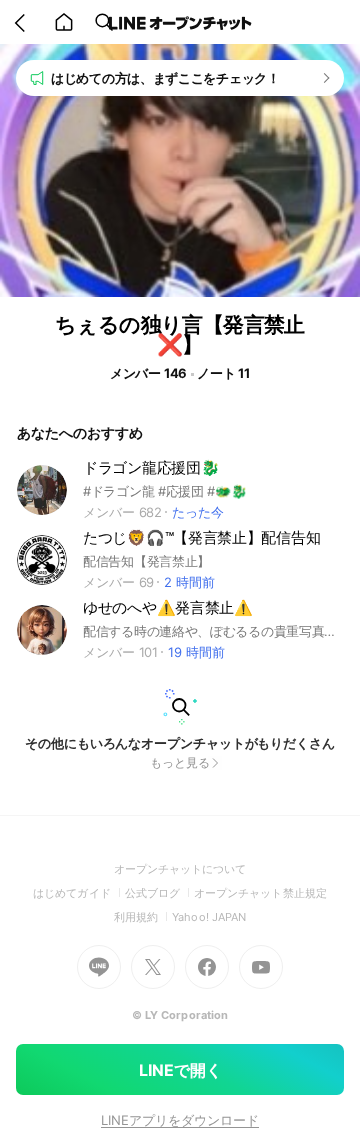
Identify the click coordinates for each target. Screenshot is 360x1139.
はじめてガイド (78, 893)
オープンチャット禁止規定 (260, 893)
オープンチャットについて (180, 869)
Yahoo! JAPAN (209, 917)
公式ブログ (159, 893)
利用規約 (143, 917)
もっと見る (180, 762)
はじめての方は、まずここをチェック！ (165, 78)
